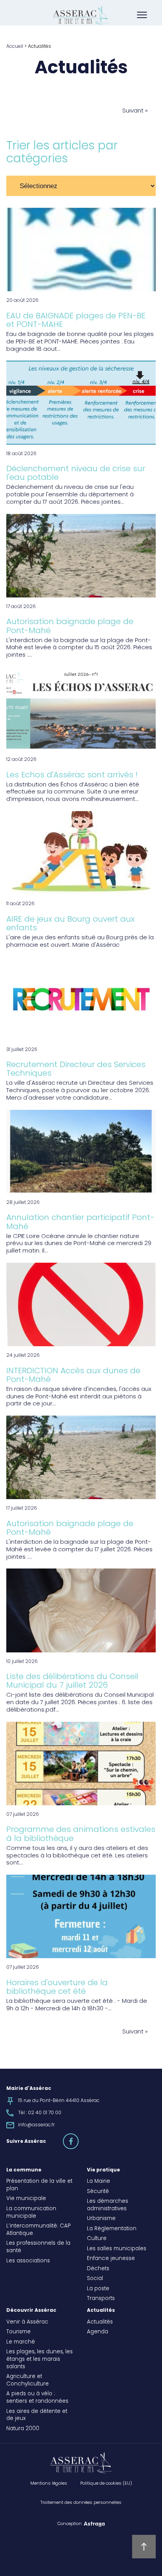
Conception (70, 2523)
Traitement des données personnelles (81, 2503)
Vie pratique (103, 2170)
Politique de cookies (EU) (106, 2483)
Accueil (15, 47)
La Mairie (98, 2182)
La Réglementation (112, 2229)
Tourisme (18, 2332)
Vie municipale (26, 2199)
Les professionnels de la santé (38, 2247)
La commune (24, 2170)
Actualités (101, 2311)
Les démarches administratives (108, 2205)
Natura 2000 (23, 2429)
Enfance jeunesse (111, 2259)
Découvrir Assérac (31, 2311)
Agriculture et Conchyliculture (28, 2381)
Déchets (98, 2269)
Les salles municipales (117, 2249)
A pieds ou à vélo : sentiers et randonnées (37, 2398)
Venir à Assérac (27, 2322)
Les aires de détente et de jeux (37, 2415)
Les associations (28, 2261)
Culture (97, 2239)
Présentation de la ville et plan (39, 2185)
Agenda (98, 2332)
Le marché (21, 2342)
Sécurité (98, 2192)
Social (95, 2279)
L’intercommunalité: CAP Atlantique (38, 2230)
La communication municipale (31, 2213)
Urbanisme (101, 2219)
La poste (98, 2289)
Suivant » (135, 112)
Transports (101, 2299)
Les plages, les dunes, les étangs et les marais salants (40, 2360)
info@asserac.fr (36, 2125)
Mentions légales (49, 2483)
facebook (78, 2138)
